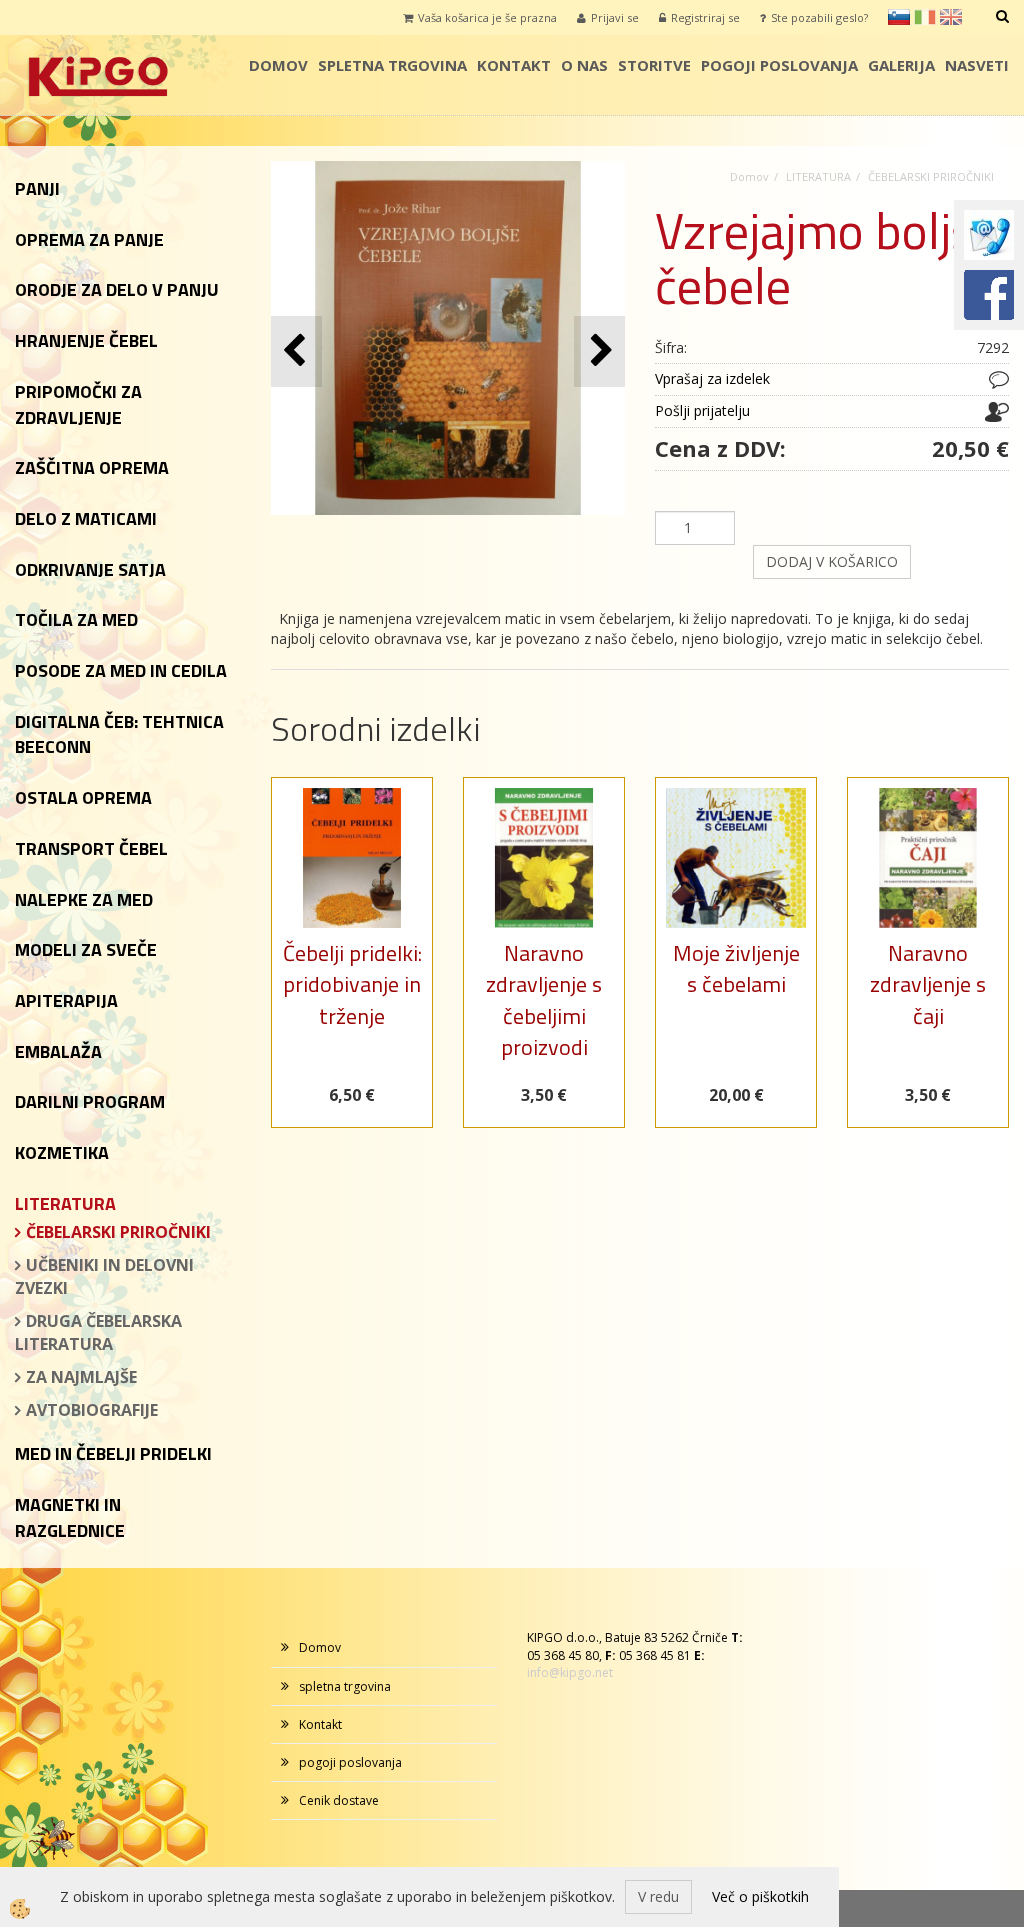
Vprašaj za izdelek (712, 378)
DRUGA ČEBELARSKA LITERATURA (98, 1332)
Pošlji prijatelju (702, 410)
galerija (901, 65)
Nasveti (977, 65)
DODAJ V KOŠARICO (832, 561)
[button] (599, 351)
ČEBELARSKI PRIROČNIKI (118, 1232)
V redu (658, 1896)
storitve (654, 65)
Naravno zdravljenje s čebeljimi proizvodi (544, 1000)
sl (899, 17)
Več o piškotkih (760, 1896)
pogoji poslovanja (779, 65)
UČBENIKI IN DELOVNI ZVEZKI (104, 1276)
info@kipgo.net (570, 1672)
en (951, 17)
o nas (584, 65)
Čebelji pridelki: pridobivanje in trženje (352, 984)
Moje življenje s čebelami (736, 968)
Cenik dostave (339, 1800)
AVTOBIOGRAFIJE (92, 1410)
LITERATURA (818, 176)
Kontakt (514, 65)
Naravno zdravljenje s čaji (928, 984)
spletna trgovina (392, 65)
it (925, 17)
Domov (278, 65)
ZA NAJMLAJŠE (81, 1377)
